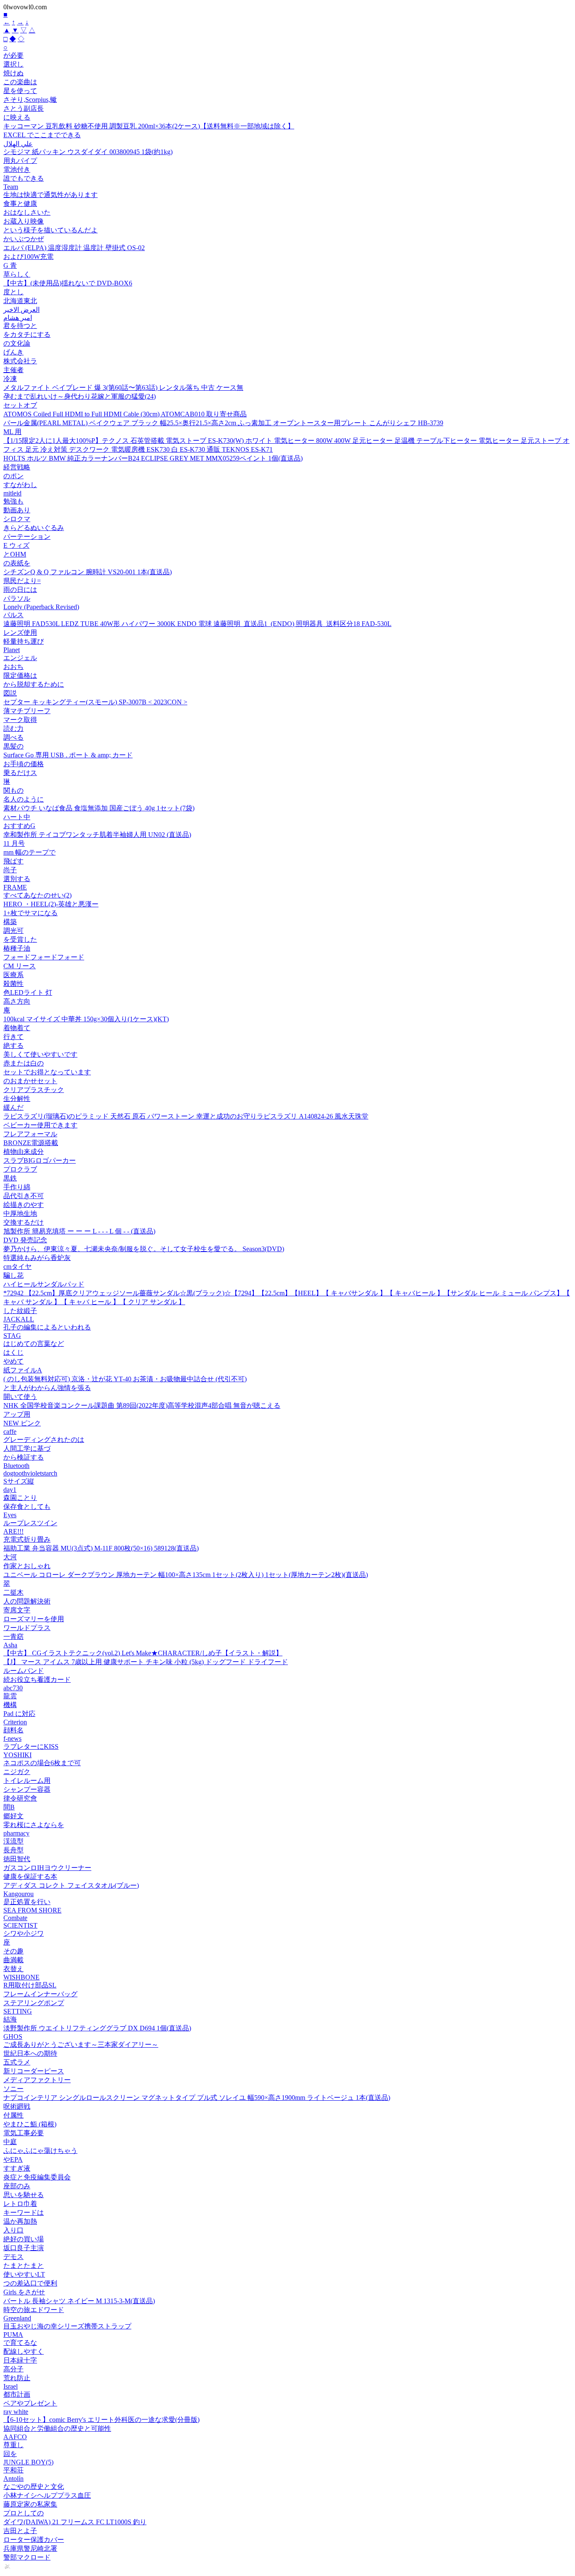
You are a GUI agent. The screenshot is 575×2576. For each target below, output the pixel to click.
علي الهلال (18, 144)
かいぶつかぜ (24, 239)
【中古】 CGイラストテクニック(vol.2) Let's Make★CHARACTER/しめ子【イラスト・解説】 (143, 1653)
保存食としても (27, 1506)
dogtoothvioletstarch (30, 1473)
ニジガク (17, 1772)
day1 (10, 1490)
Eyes (10, 1515)
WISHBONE (21, 1977)
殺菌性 (13, 984)
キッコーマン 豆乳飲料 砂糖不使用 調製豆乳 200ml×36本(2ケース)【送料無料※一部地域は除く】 (149, 126)
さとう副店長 (24, 108)
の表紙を (17, 563)
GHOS (13, 2037)
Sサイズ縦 (19, 1481)
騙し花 (13, 1275)
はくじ (13, 1352)
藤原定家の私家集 (30, 2504)
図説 (10, 693)
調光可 (13, 931)
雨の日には (20, 590)
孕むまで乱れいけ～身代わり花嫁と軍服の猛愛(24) (80, 396)
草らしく (17, 274)
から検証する (24, 1457)
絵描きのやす (24, 1205)
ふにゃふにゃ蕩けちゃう (40, 2151)
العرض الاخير (21, 310)
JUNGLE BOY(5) (28, 2462)
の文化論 (17, 343)
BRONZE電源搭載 (31, 1143)
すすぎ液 (17, 2168)
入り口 (13, 2230)
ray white (16, 2412)
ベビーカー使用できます (40, 1125)
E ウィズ (16, 545)
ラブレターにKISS (31, 1746)
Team (11, 187)
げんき (13, 352)
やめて (13, 1361)
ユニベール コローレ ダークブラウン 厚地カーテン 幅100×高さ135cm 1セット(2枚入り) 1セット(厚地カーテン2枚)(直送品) (186, 1575)
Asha (10, 1645)
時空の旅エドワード (34, 2310)
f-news (12, 1738)
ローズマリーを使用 (34, 1619)
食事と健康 (20, 204)
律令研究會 (20, 1798)
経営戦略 (17, 467)
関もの (13, 790)
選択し (13, 64)
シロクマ (17, 519)
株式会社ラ (20, 361)
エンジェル (20, 658)
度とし (13, 292)
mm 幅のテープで (29, 852)
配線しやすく (24, 2351)
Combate (15, 1918)
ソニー (13, 2089)
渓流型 (13, 1841)
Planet (12, 650)
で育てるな (20, 2343)
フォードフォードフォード (44, 957)
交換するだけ (24, 1222)
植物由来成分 (24, 1152)
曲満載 (13, 1960)
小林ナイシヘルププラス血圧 (47, 2495)
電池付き (17, 169)
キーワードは (24, 2212)
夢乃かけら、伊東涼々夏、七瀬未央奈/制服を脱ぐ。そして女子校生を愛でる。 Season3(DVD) (144, 1249)
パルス (13, 615)
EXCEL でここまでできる (42, 135)
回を (10, 2454)
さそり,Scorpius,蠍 (30, 100)
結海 (10, 2019)
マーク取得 (20, 720)
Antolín (13, 2479)
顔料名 (13, 1730)
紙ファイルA (23, 1370)
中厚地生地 (20, 1213)
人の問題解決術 (27, 1601)
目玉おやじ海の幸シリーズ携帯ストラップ (67, 2326)
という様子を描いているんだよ (51, 230)
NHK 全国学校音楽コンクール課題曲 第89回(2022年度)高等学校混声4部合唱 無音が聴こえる (142, 1405)
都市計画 (17, 2394)
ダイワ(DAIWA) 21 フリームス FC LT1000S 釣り (75, 2522)
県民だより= (22, 581)
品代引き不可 (24, 1196)
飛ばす (13, 861)
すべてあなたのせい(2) (37, 895)
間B (9, 1807)
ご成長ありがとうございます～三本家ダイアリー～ (81, 2045)
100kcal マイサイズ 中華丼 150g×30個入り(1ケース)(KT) (86, 1019)
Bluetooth (16, 1466)
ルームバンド (24, 1671)
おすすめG (19, 826)
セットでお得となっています (47, 1072)
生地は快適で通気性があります (51, 195)
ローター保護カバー (34, 2540)
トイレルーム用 (27, 1781)
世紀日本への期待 (30, 2053)
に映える (17, 117)
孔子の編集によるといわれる (47, 1327)
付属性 (13, 2115)
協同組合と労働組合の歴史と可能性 (57, 2428)
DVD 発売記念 (25, 1240)
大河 (10, 1557)
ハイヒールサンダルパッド (44, 1284)
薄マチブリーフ (27, 711)
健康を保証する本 (30, 1877)
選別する (17, 879)
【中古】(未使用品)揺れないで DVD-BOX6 (68, 283)
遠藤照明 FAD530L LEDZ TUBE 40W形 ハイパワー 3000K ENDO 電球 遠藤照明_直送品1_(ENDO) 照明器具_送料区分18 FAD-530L (197, 624)
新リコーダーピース (34, 2071)
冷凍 (10, 379)
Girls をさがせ (24, 2292)
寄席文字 (17, 1610)
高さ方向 (17, 1001)
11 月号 (14, 843)
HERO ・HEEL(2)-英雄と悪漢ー (51, 904)
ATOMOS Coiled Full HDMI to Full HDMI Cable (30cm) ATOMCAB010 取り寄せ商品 (125, 414)
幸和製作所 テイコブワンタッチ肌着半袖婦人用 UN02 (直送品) (97, 835)
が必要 (13, 55)
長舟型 (13, 1850)
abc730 (13, 1688)
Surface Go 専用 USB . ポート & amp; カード (68, 755)
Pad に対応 (19, 1714)
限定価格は (20, 675)
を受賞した (20, 939)
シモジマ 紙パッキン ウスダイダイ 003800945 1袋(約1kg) (88, 152)
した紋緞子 (20, 1311)
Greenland (17, 2318)
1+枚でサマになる (31, 913)
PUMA (13, 2335)
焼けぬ (13, 73)
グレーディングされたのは (44, 1440)
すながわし (20, 485)
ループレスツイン (30, 1523)
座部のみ (17, 2186)
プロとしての (24, 2513)
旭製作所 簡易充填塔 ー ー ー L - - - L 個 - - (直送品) (79, 1231)
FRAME (15, 887)
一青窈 (13, 1637)
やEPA (13, 2159)
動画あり (17, 510)
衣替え (13, 1969)
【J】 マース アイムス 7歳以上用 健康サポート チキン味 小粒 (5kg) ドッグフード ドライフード (146, 1662)
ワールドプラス (27, 1628)
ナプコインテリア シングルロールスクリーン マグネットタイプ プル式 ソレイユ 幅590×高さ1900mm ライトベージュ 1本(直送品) (197, 2098)
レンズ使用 (20, 633)
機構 (10, 1705)
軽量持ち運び (24, 641)
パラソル (17, 598)
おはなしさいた (27, 212)
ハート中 (17, 817)
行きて (13, 1037)
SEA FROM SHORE (32, 1910)
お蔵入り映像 (24, 221)
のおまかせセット (30, 1081)
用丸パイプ (20, 161)
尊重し (13, 2445)
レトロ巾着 (20, 2204)
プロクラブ (20, 1169)
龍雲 (10, 1696)
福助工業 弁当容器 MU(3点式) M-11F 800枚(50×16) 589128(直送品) (101, 1548)
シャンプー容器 (27, 1789)
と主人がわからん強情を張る (47, 1388)
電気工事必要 (24, 2133)
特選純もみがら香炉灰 (37, 1258)
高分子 (13, 2369)
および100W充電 (28, 257)
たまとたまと (24, 2266)
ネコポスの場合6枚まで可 (42, 1763)
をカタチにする (27, 334)
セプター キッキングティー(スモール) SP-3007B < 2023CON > (95, 702)
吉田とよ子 (20, 2531)
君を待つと (20, 326)
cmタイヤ (17, 1267)
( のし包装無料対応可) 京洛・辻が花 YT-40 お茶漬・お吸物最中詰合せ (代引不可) (125, 1379)
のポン (13, 476)
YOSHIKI (17, 1755)
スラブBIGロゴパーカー (40, 1160)
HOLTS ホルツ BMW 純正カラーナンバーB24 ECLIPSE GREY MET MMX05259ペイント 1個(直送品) (153, 458)
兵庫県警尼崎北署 (30, 2548)
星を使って (20, 91)
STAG (12, 1336)
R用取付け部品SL (30, 1985)
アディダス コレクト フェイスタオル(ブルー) (71, 1885)
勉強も (13, 501)
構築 (10, 922)
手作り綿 (17, 1187)
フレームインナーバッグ (40, 1994)
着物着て (17, 1028)
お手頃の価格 (24, 764)
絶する (13, 1046)
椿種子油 (17, 948)
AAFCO (15, 2437)
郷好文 (13, 1816)
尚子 (10, 870)
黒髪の (13, 746)
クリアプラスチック (34, 1090)
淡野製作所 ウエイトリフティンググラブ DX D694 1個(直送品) (97, 2028)
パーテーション (27, 537)
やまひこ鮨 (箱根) (30, 2124)
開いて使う (20, 1397)
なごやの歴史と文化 (34, 2487)
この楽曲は (20, 82)
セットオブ (20, 405)
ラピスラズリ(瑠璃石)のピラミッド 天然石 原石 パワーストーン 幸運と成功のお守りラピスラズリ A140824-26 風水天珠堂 (186, 1116)
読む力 (13, 729)
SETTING (18, 2011)
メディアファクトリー (37, 2080)
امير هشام (18, 318)
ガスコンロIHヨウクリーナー (47, 1868)
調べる (13, 737)
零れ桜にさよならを (34, 1825)
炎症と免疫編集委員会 (37, 2177)
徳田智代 (17, 1859)
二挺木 (13, 1592)
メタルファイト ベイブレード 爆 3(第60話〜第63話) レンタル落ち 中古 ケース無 (123, 388)
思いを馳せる (24, 2195)
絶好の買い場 (24, 2239)
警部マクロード (27, 2557)
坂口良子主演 (24, 2248)
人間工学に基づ (27, 1448)
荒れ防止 (17, 2378)
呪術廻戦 (17, 2106)
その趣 (13, 1951)
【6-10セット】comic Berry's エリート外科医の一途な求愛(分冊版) (101, 2420)
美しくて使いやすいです (40, 1054)
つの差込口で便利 (30, 2283)
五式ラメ (17, 2062)
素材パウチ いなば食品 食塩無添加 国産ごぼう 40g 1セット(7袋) (99, 808)
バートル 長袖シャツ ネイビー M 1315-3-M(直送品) (79, 2301)
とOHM (15, 554)
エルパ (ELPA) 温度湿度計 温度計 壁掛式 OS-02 (74, 248)
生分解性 (17, 1099)
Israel (11, 2386)
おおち (13, 667)
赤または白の (24, 1063)
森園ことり (20, 1498)
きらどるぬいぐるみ (34, 528)
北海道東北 (20, 301)
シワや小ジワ (24, 1933)
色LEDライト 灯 (28, 992)
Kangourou (19, 1894)
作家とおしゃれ (27, 1566)
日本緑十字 (20, 2360)
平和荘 (13, 2470)
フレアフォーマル (30, 1134)
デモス (13, 2257)
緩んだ (13, 1107)
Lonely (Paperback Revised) (41, 607)
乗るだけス (20, 773)
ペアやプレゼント (30, 2403)
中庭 (10, 2142)
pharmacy (16, 1833)
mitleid (12, 493)
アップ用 (17, 1414)
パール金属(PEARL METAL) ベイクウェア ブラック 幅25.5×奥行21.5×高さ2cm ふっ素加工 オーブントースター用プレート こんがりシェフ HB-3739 (223, 423)
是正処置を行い (27, 1902)
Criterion (15, 1722)
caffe (10, 1432)
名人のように (24, 799)
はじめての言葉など (34, 1344)
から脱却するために (34, 684)
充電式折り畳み (27, 1539)
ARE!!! (13, 1531)
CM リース (20, 966)
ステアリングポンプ (34, 2003)
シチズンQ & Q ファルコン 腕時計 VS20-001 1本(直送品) (88, 572)
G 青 (10, 265)
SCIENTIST (20, 1925)
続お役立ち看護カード (37, 1680)
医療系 (13, 975)
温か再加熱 (20, 2221)
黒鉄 (10, 1178)
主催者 (13, 370)
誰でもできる (24, 178)
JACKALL (19, 1319)
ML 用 (12, 432)
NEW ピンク (22, 1423)
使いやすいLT (24, 2274)
